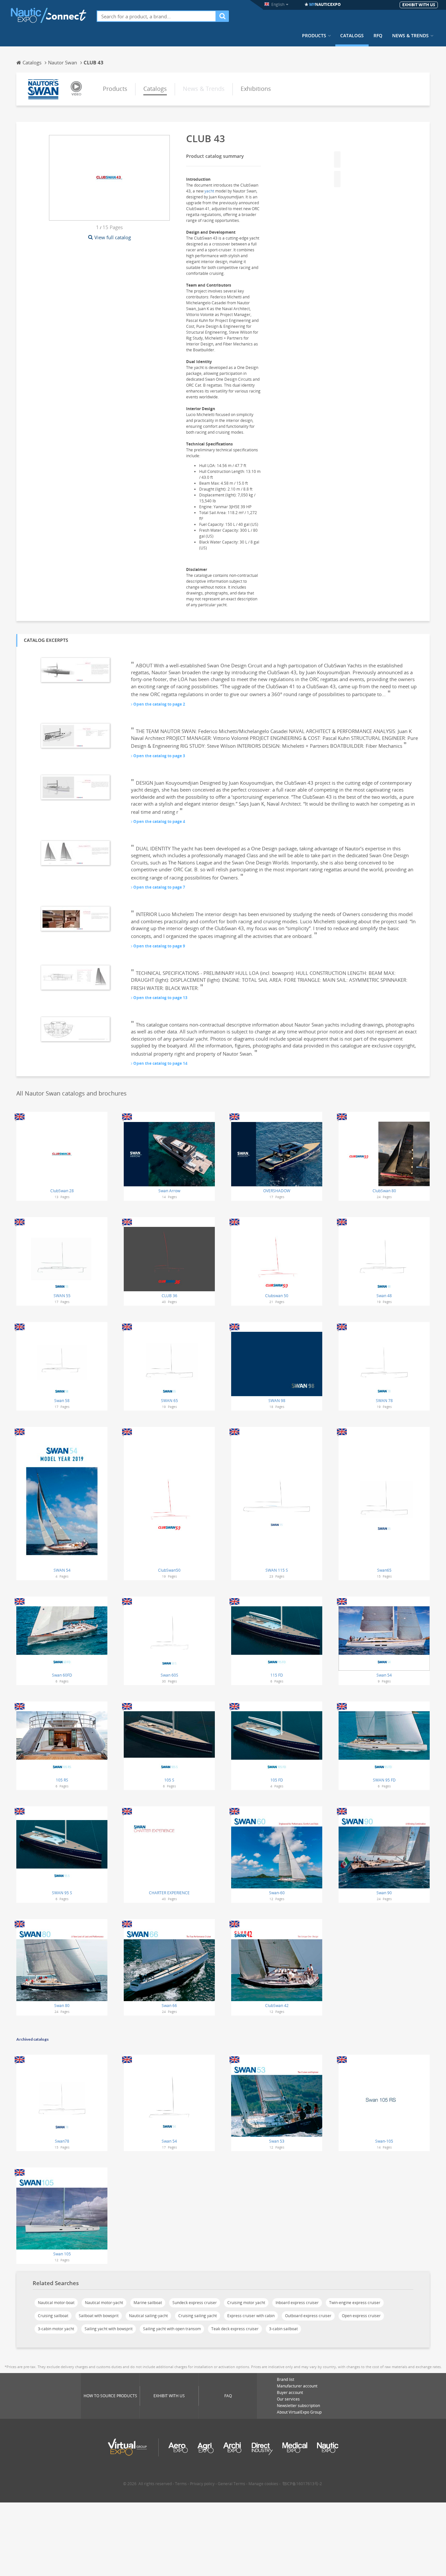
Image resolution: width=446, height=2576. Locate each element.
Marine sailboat (148, 2303)
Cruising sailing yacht (198, 2316)
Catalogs (352, 36)
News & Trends (410, 36)
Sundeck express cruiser (195, 2303)
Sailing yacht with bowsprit (109, 2329)
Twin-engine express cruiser (355, 2303)
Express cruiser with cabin (251, 2316)
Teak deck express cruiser (235, 2329)
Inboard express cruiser (297, 2303)
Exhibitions (256, 89)
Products (314, 36)
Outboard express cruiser (308, 2316)
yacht (209, 191)
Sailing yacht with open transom (172, 2329)
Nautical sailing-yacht (148, 2316)
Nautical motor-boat (56, 2303)
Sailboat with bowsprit (99, 2316)
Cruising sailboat (53, 2316)
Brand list (286, 2379)
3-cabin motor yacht (56, 2329)
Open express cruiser (361, 2316)
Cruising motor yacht (246, 2303)
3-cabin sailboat (283, 2329)
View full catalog (113, 237)
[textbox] (156, 16)
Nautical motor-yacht (104, 2303)
